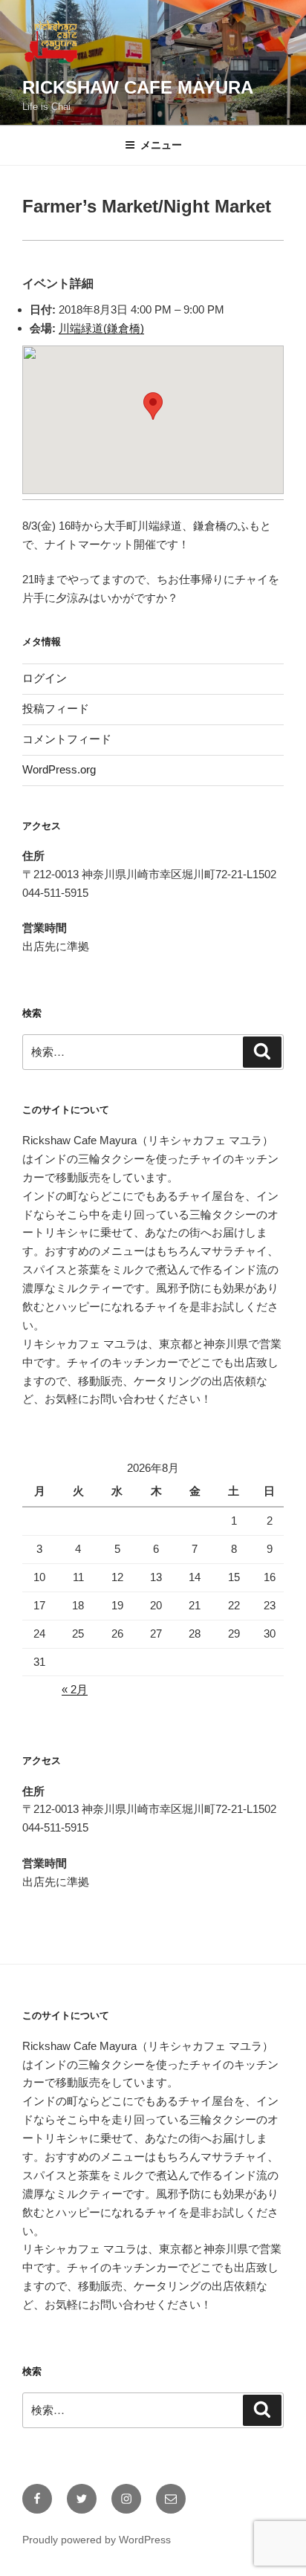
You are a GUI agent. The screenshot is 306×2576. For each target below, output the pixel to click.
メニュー (161, 145)
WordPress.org (59, 769)
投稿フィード (56, 708)
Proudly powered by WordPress (97, 2540)
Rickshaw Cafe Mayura (138, 87)
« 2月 (75, 1689)
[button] (153, 406)
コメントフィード (67, 739)
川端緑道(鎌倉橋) (101, 328)
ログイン (45, 678)
